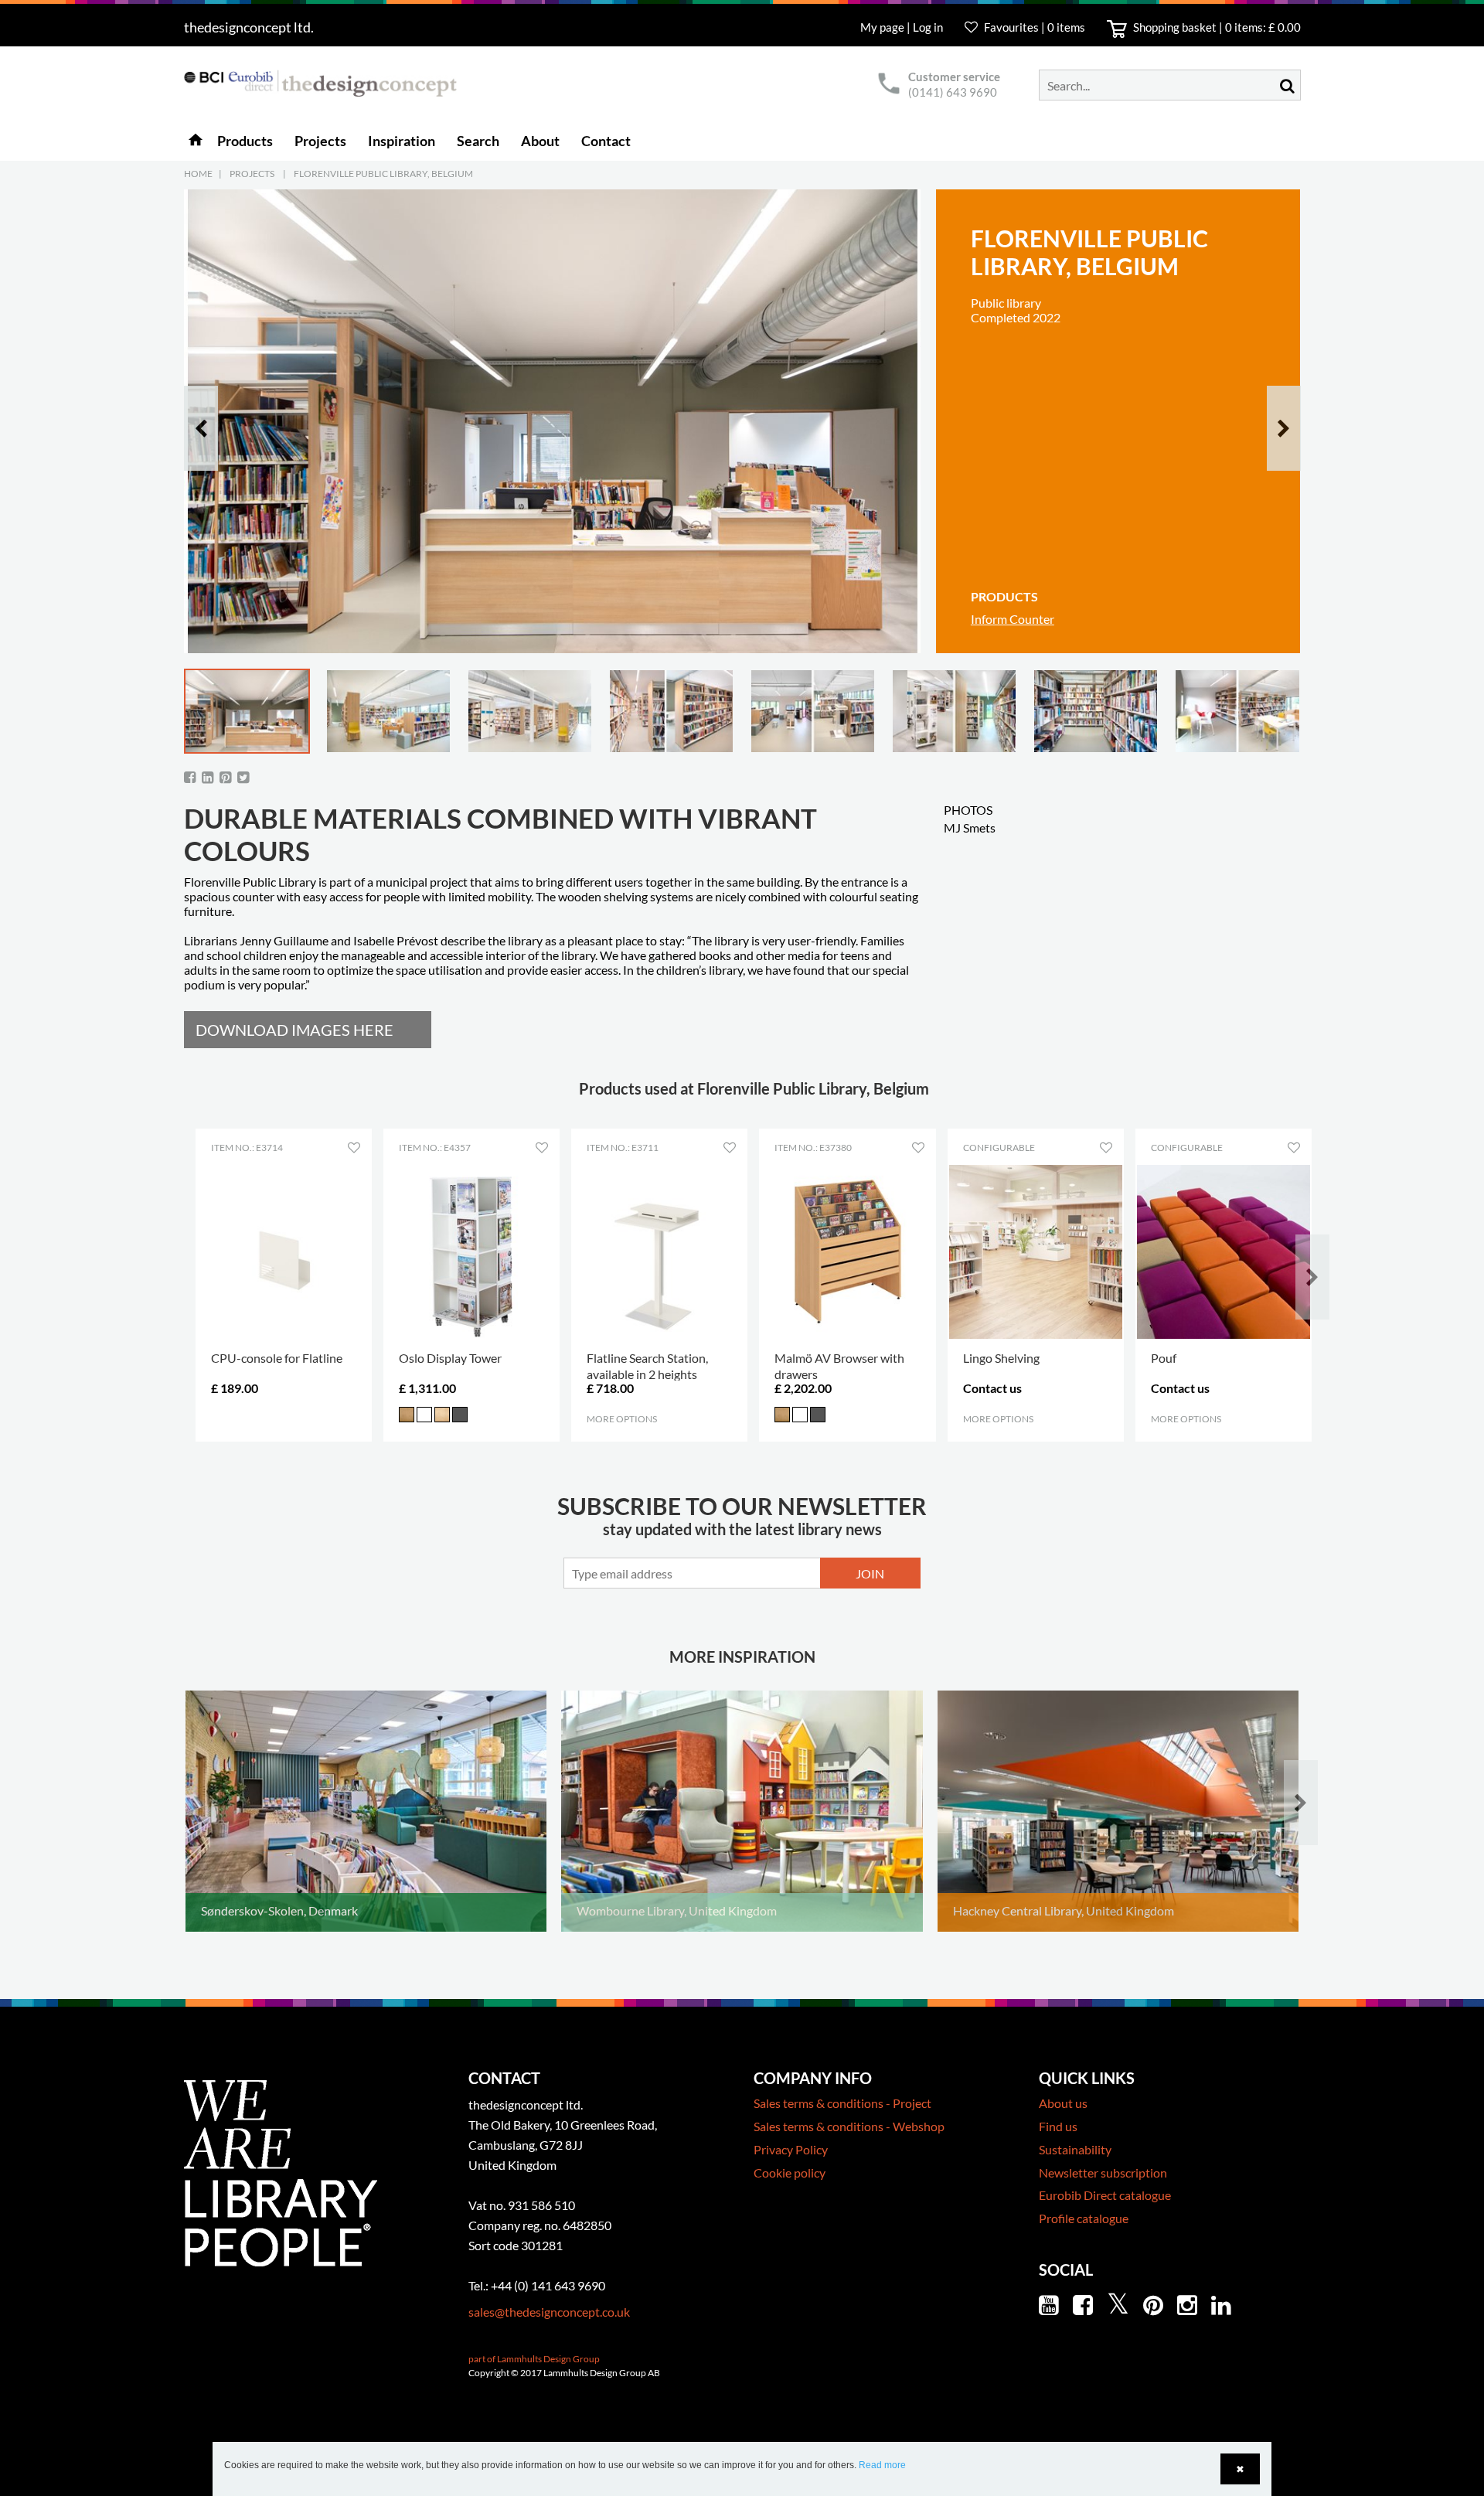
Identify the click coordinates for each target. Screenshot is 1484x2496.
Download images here (294, 1030)
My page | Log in (903, 27)
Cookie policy (790, 2173)
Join (870, 1573)
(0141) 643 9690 (953, 92)
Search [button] (478, 141)
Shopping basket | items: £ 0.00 (1216, 27)
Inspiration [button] (402, 141)
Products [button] (245, 141)
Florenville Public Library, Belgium (383, 174)
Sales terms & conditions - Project (842, 2103)
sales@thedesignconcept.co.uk (549, 2312)
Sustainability (1075, 2149)
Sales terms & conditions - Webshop (849, 2126)
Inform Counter (1013, 619)
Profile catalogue (1084, 2218)
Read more (882, 2465)
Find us (1058, 2126)
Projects (252, 174)
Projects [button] (320, 141)
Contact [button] (606, 141)
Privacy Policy (791, 2149)
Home (198, 174)
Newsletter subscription (1103, 2173)
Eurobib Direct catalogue (1105, 2195)
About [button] (540, 141)
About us (1063, 2103)
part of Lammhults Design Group (534, 2359)
